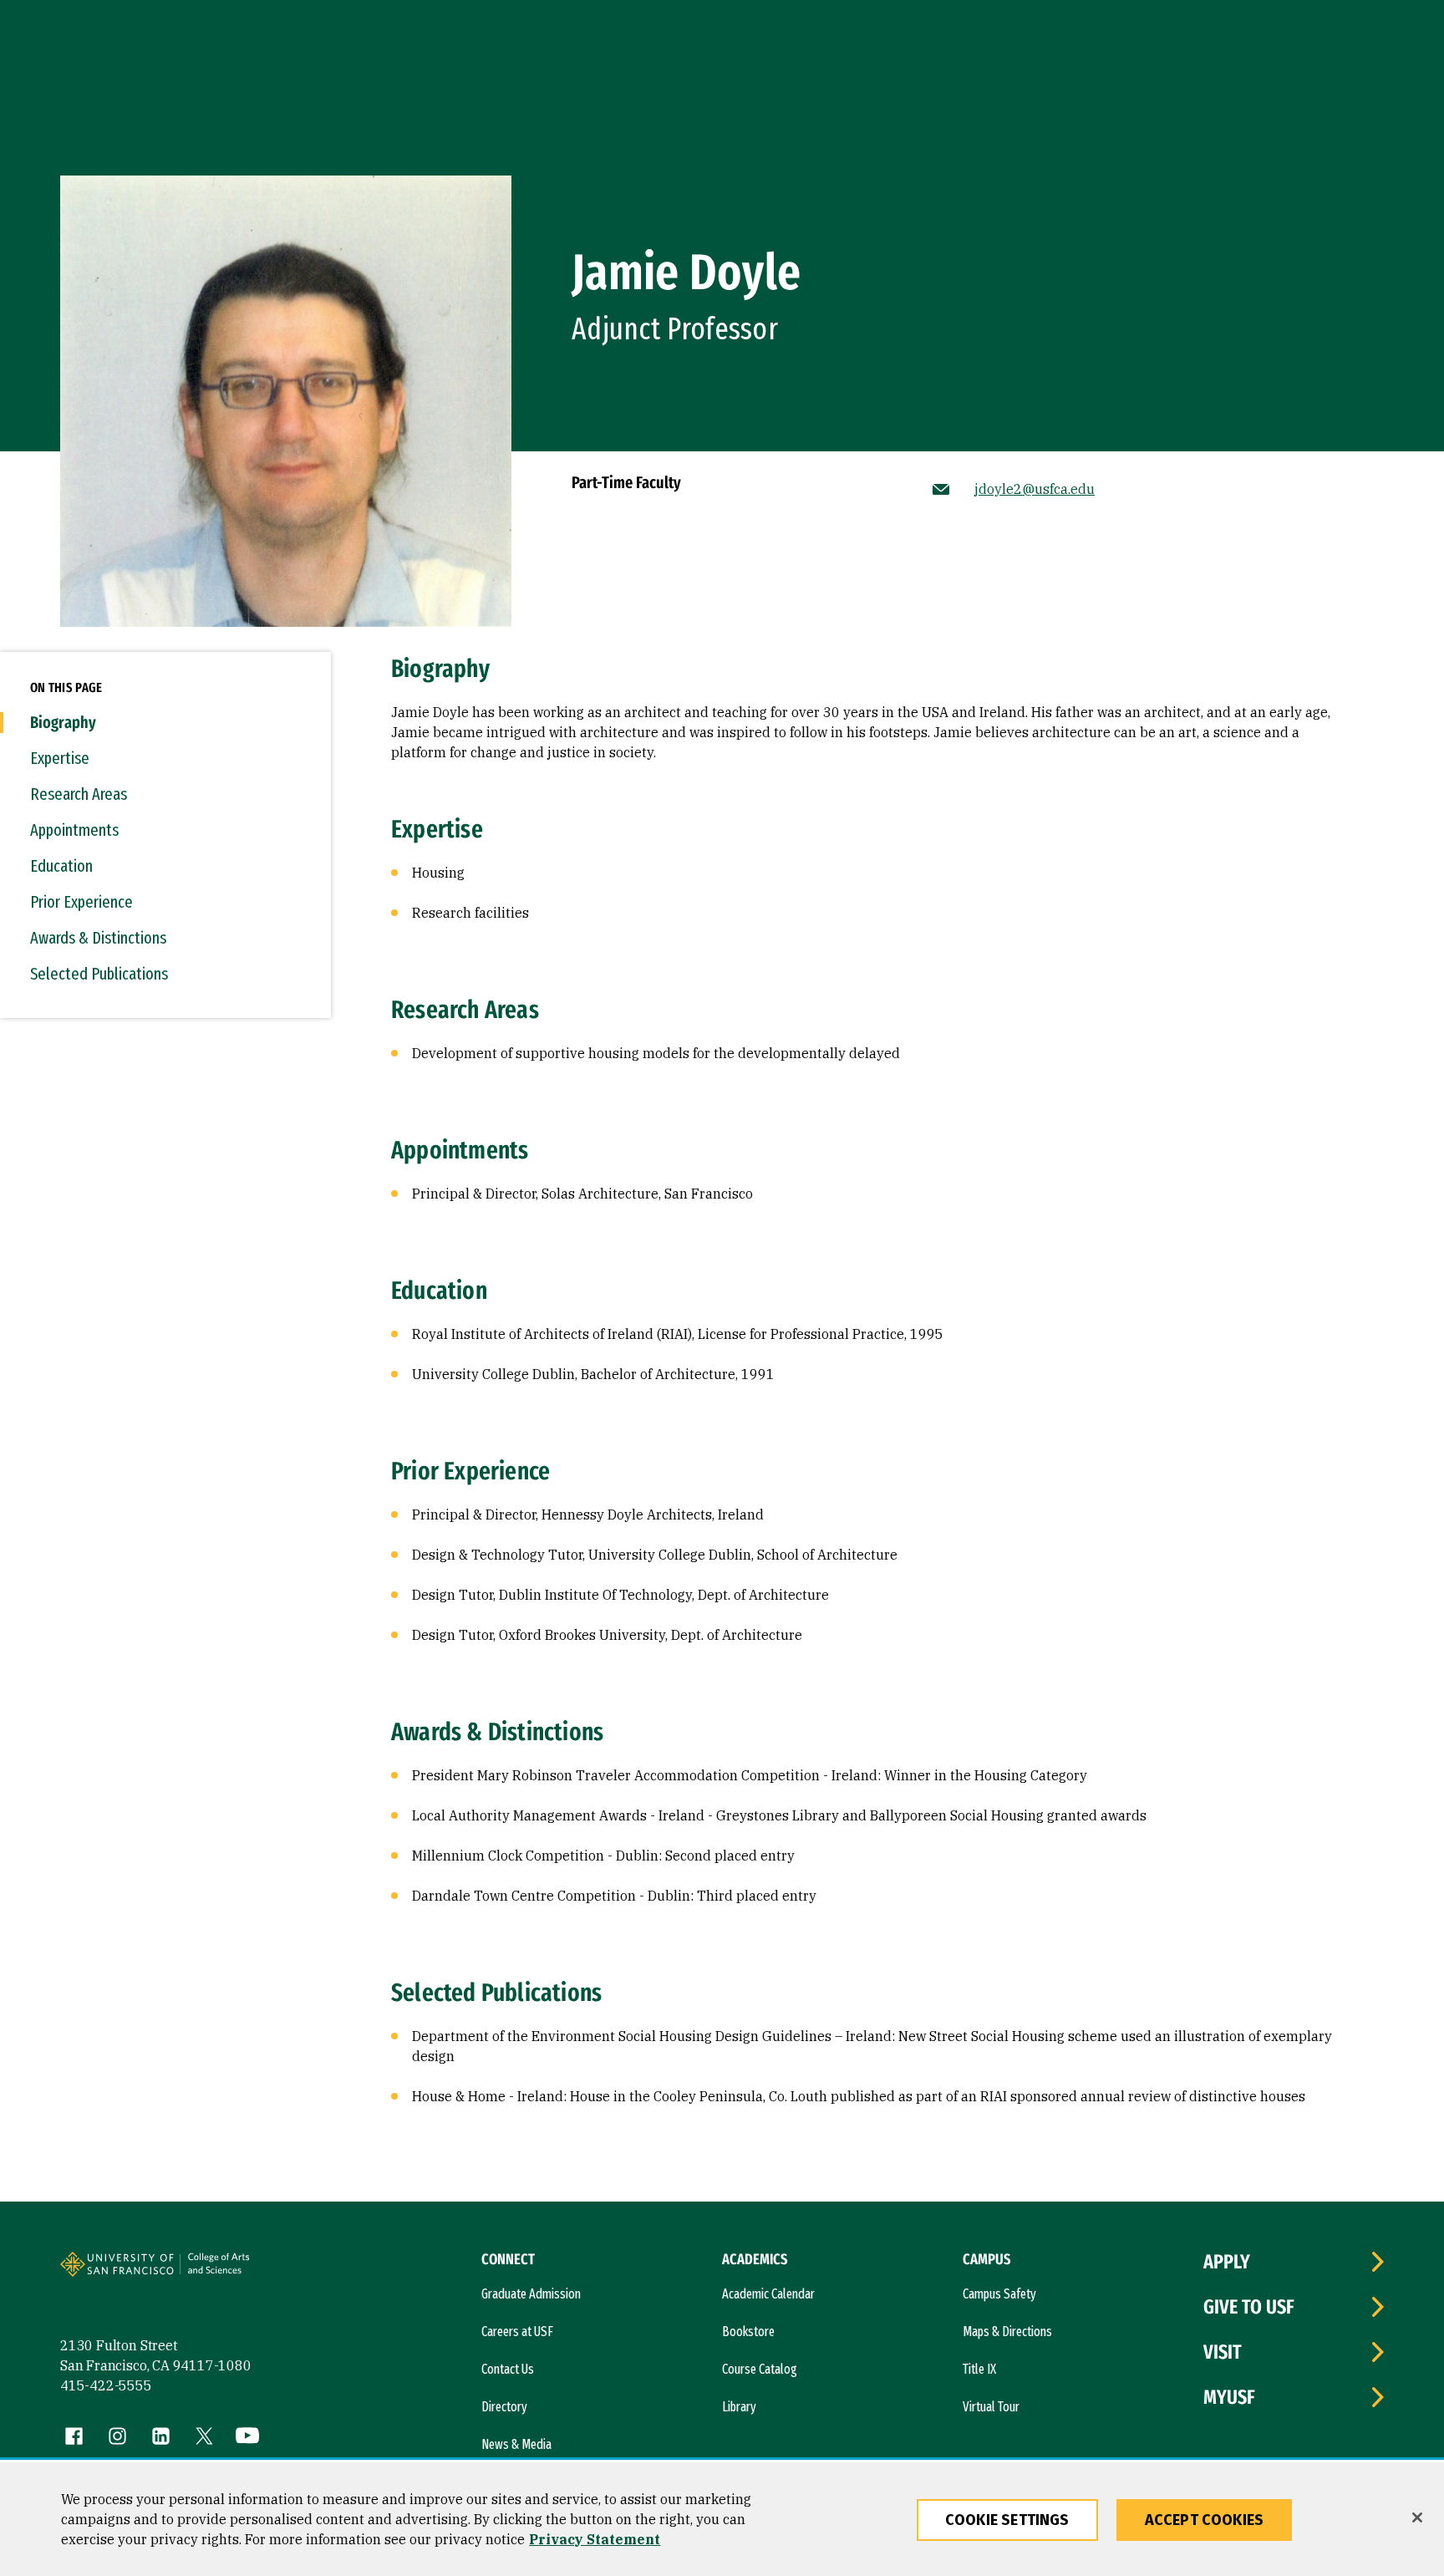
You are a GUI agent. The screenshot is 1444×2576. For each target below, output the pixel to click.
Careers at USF (517, 2332)
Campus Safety (999, 2294)
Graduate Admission (531, 2294)
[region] (722, 2519)
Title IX (979, 2369)
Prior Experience (81, 902)
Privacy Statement (595, 2539)
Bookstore (748, 2332)
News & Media (516, 2444)
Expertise (60, 758)
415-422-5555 (106, 2385)
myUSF (1229, 2397)
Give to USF (1249, 2307)
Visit (1223, 2352)
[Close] (1417, 2517)
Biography (63, 722)
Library (739, 2407)
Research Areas (79, 794)
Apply (1227, 2262)
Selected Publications (99, 974)
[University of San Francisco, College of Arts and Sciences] (242, 2271)
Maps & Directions (1007, 2332)
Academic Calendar (768, 2294)
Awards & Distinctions (98, 938)
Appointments (74, 830)
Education (61, 866)
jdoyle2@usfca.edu (1035, 489)
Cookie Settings (1007, 2520)
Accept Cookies (1205, 2520)
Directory (504, 2407)
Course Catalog (760, 2369)
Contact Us (508, 2369)
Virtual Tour (991, 2407)
